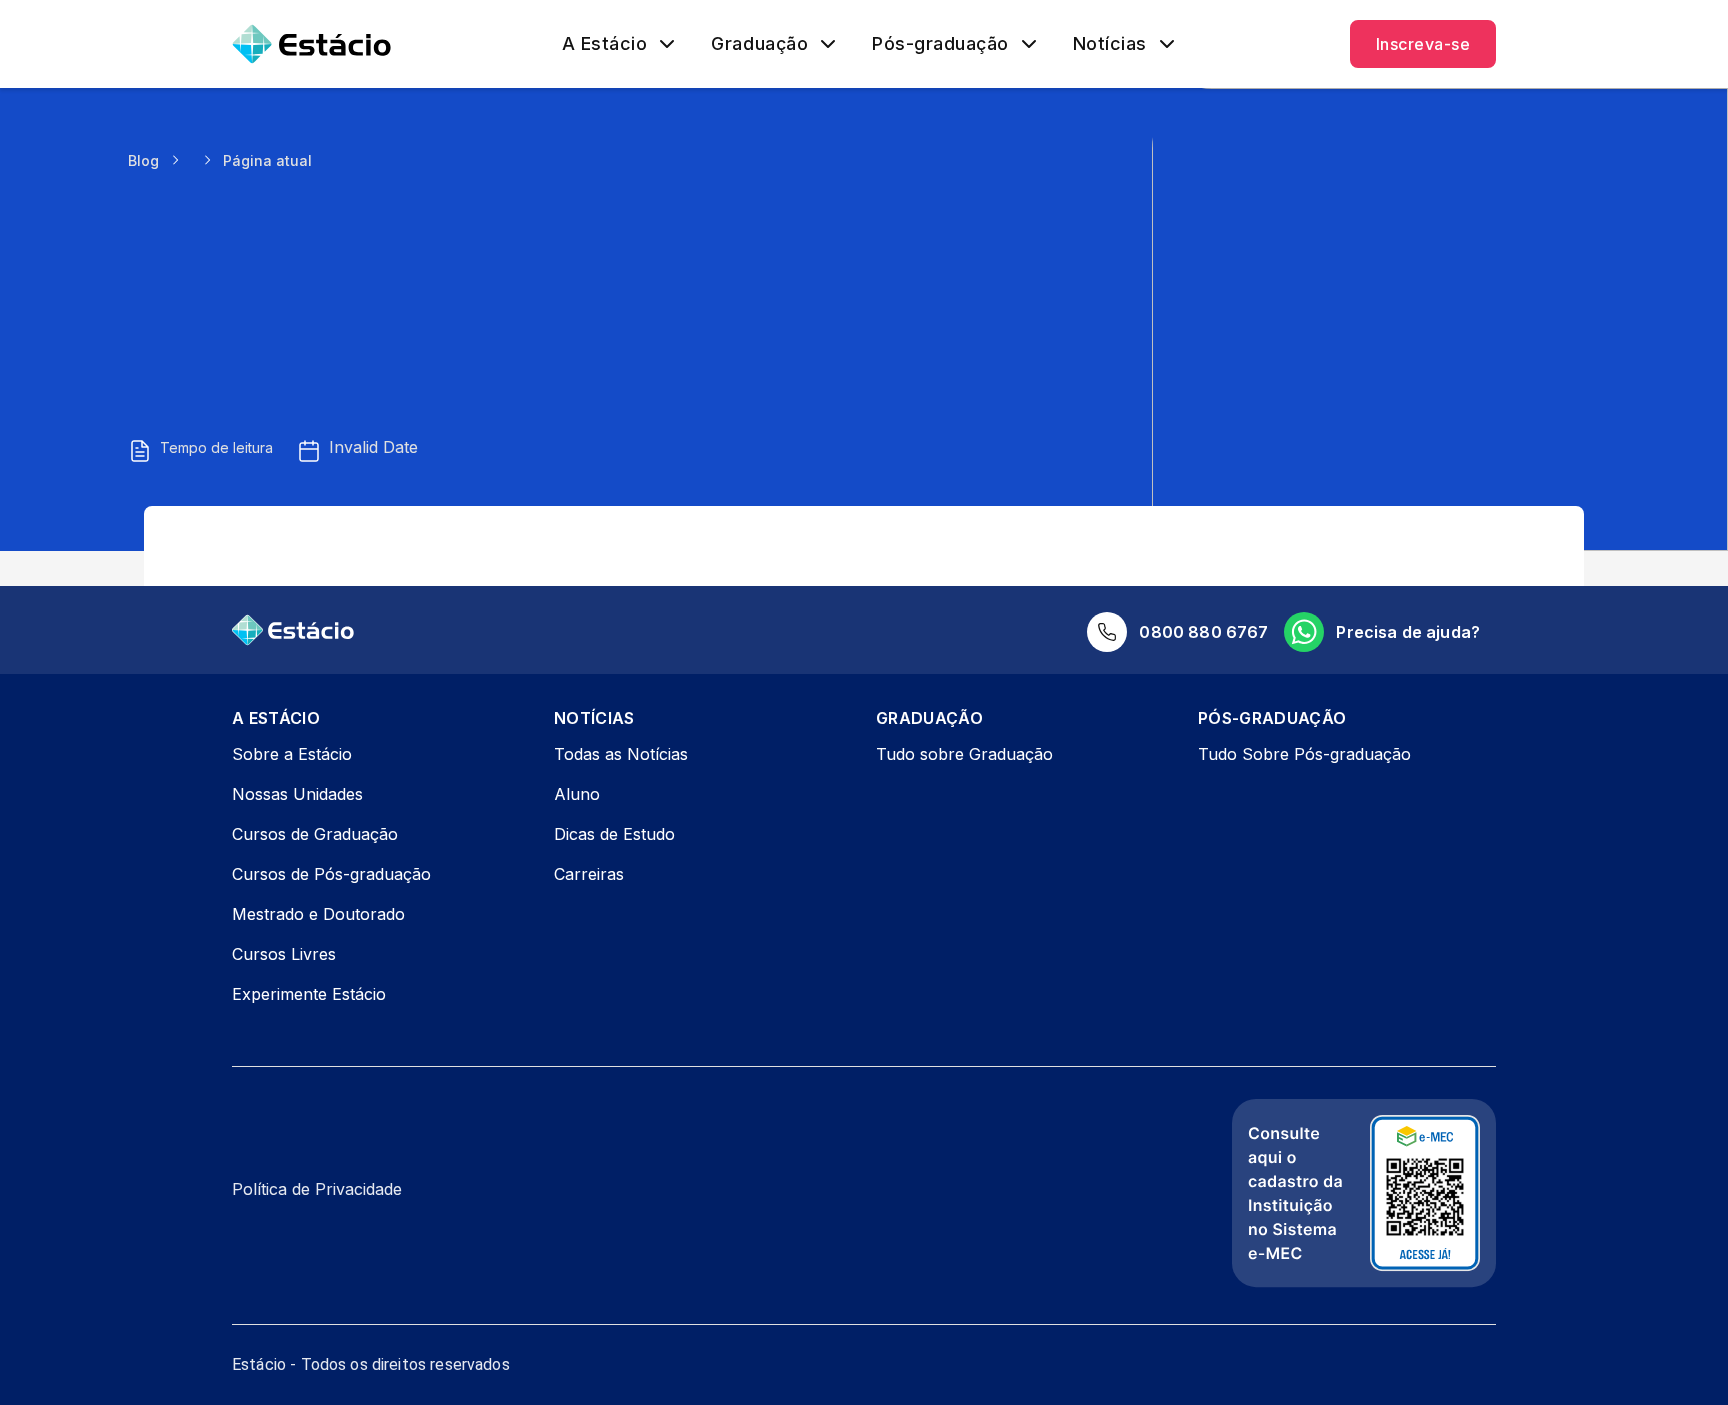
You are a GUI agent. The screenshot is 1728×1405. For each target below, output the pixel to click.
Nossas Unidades (297, 794)
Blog (143, 160)
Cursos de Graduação (315, 834)
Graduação (759, 44)
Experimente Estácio (309, 994)
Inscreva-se (1423, 44)
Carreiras (589, 874)
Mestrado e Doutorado (318, 914)
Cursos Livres (284, 954)
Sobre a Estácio (292, 754)
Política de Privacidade (317, 1189)
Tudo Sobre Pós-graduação (1304, 754)
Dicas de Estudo (614, 834)
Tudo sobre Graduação (964, 754)
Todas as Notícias (621, 754)
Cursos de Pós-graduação (331, 874)
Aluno (577, 794)
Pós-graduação (940, 44)
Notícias (1110, 44)
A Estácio (605, 44)
